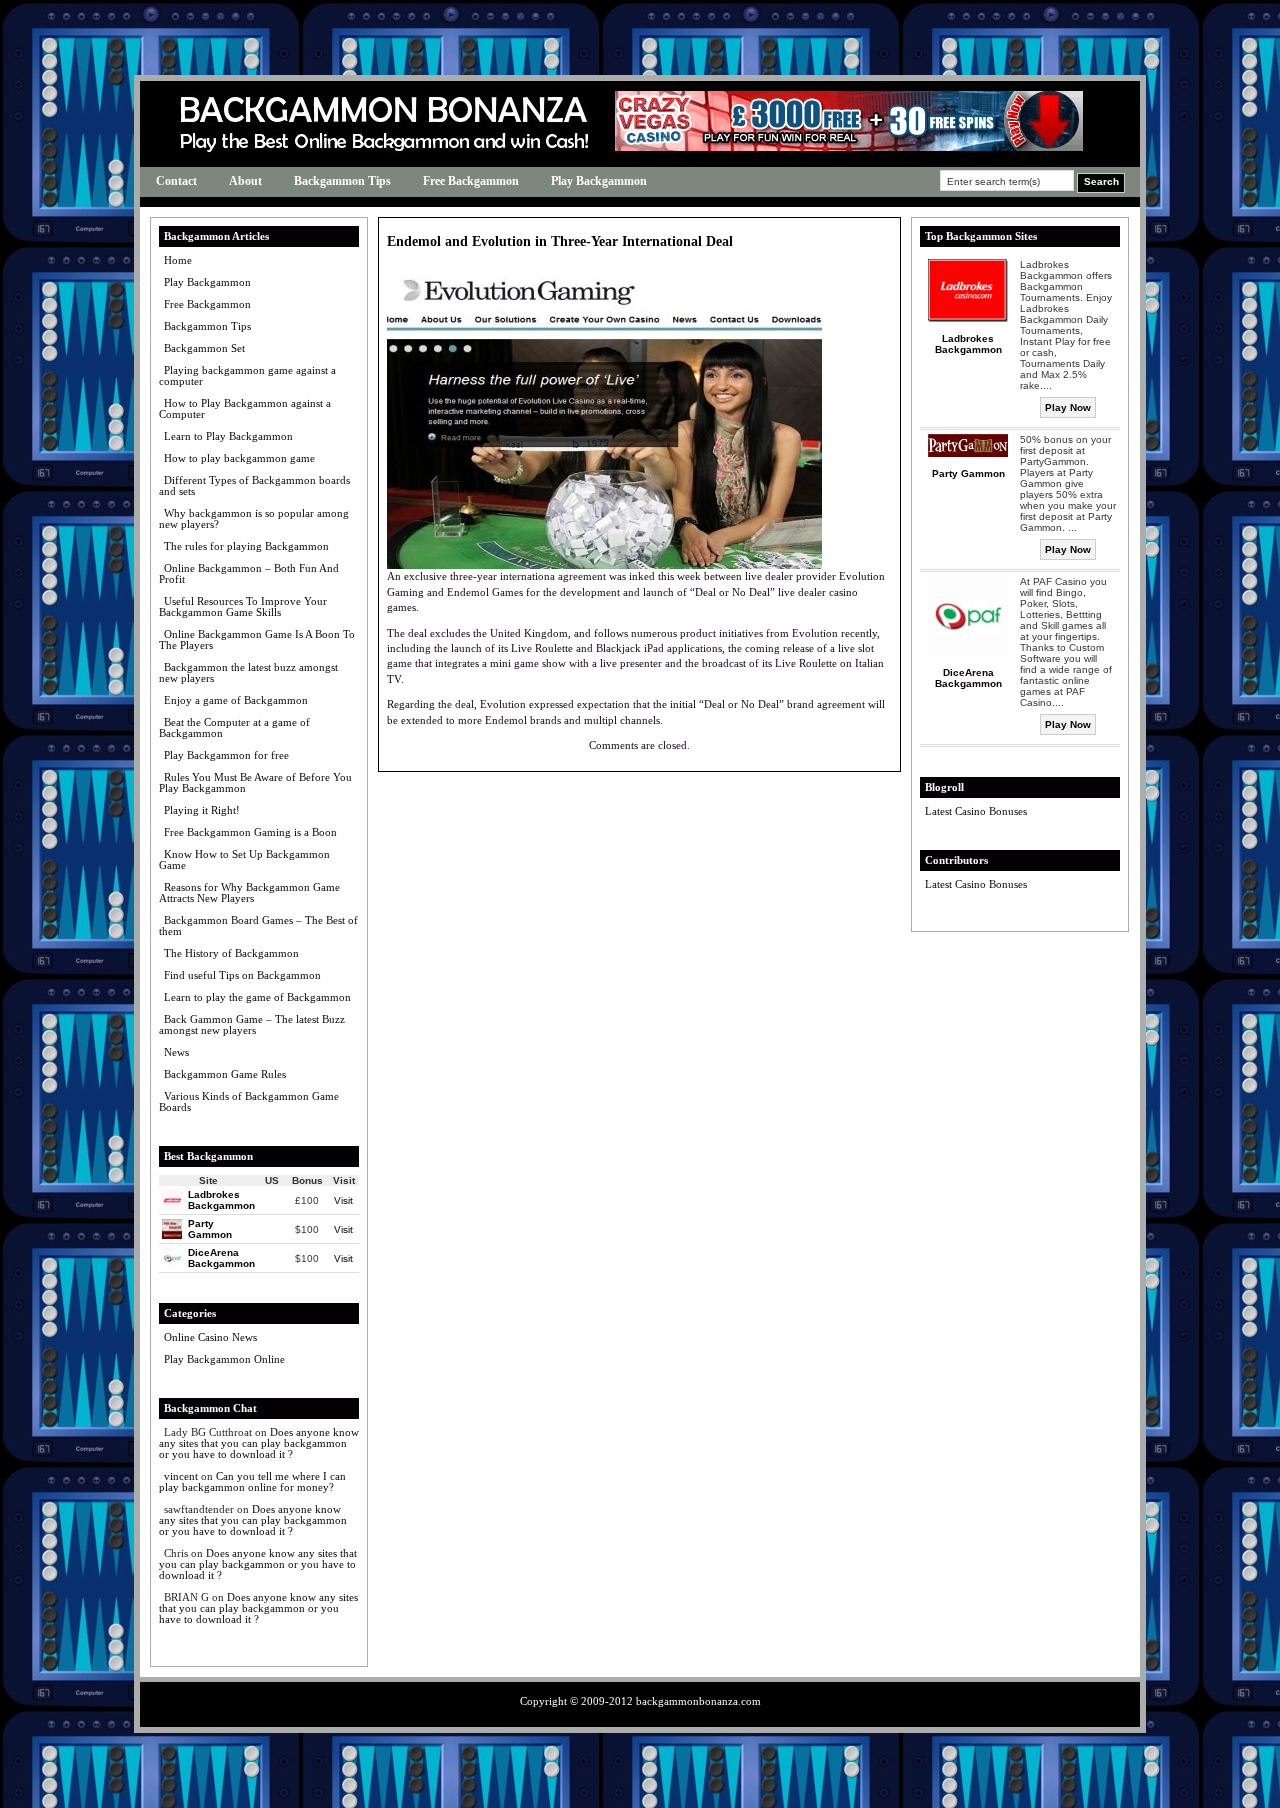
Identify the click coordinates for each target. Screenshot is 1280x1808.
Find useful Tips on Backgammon (242, 975)
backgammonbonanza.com (698, 1701)
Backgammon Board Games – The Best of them (258, 925)
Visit (343, 1200)
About (245, 181)
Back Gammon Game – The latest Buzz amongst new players (252, 1024)
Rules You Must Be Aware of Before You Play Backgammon (255, 782)
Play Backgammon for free (226, 755)
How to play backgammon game (239, 458)
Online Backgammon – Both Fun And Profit (249, 573)
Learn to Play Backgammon (228, 436)
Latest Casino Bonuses (976, 811)
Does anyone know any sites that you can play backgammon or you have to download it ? (259, 1443)
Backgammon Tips (342, 181)
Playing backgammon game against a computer (247, 375)
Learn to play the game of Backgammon (257, 997)
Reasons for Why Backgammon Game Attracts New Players (249, 892)
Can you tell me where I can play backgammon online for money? (252, 1481)
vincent (181, 1476)
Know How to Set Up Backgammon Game (244, 859)
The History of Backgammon (231, 953)
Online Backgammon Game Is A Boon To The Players (257, 639)
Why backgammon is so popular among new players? (254, 518)
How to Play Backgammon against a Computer (245, 408)
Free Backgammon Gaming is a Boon (250, 832)
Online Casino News (210, 1337)
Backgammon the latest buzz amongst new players (248, 672)
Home (178, 260)
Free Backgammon (471, 181)
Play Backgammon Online (224, 1359)
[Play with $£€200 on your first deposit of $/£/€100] (849, 146)
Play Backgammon (599, 181)
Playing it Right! (202, 810)
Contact (176, 181)
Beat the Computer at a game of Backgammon (234, 727)
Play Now (1068, 407)
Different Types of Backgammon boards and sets (254, 485)
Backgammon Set (204, 348)
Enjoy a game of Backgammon (236, 700)
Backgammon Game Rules (225, 1074)
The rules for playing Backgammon (246, 546)
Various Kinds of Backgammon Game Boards (249, 1101)
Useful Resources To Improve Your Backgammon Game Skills (243, 606)
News (176, 1052)
